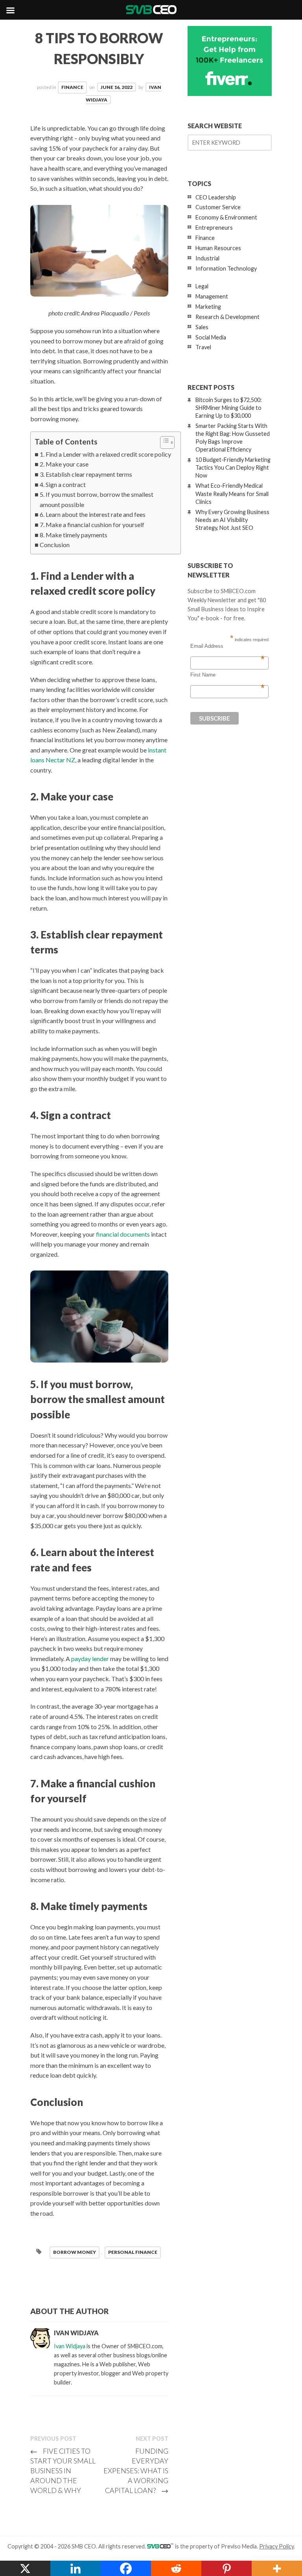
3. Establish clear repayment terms (86, 474)
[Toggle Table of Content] (163, 443)
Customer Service (218, 207)
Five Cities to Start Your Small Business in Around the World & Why (63, 2471)
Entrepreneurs (214, 228)
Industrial (207, 258)
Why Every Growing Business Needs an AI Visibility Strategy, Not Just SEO (232, 520)
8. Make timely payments (74, 535)
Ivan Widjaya (70, 2346)
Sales (202, 327)
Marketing (208, 307)
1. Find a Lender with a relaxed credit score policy (105, 454)
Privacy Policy (276, 2546)
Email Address (227, 646)
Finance (72, 87)
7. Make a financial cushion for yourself (92, 525)
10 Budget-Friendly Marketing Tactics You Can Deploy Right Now (233, 467)
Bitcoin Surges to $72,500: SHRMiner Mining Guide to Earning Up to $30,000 (229, 408)
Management (212, 296)
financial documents (123, 1234)
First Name (227, 675)
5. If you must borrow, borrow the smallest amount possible (97, 499)
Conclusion (55, 545)
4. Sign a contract (63, 484)
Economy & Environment (226, 217)
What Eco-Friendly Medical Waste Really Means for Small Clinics (232, 493)
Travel (203, 347)
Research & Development (227, 317)
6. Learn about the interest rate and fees (93, 514)
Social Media (211, 337)
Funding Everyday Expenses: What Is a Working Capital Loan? (136, 2471)
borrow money (75, 2252)
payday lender (90, 1659)
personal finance (133, 2252)
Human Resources (218, 248)
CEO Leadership (216, 197)
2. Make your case (64, 464)
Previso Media (239, 2546)
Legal (202, 286)
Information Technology (226, 268)
